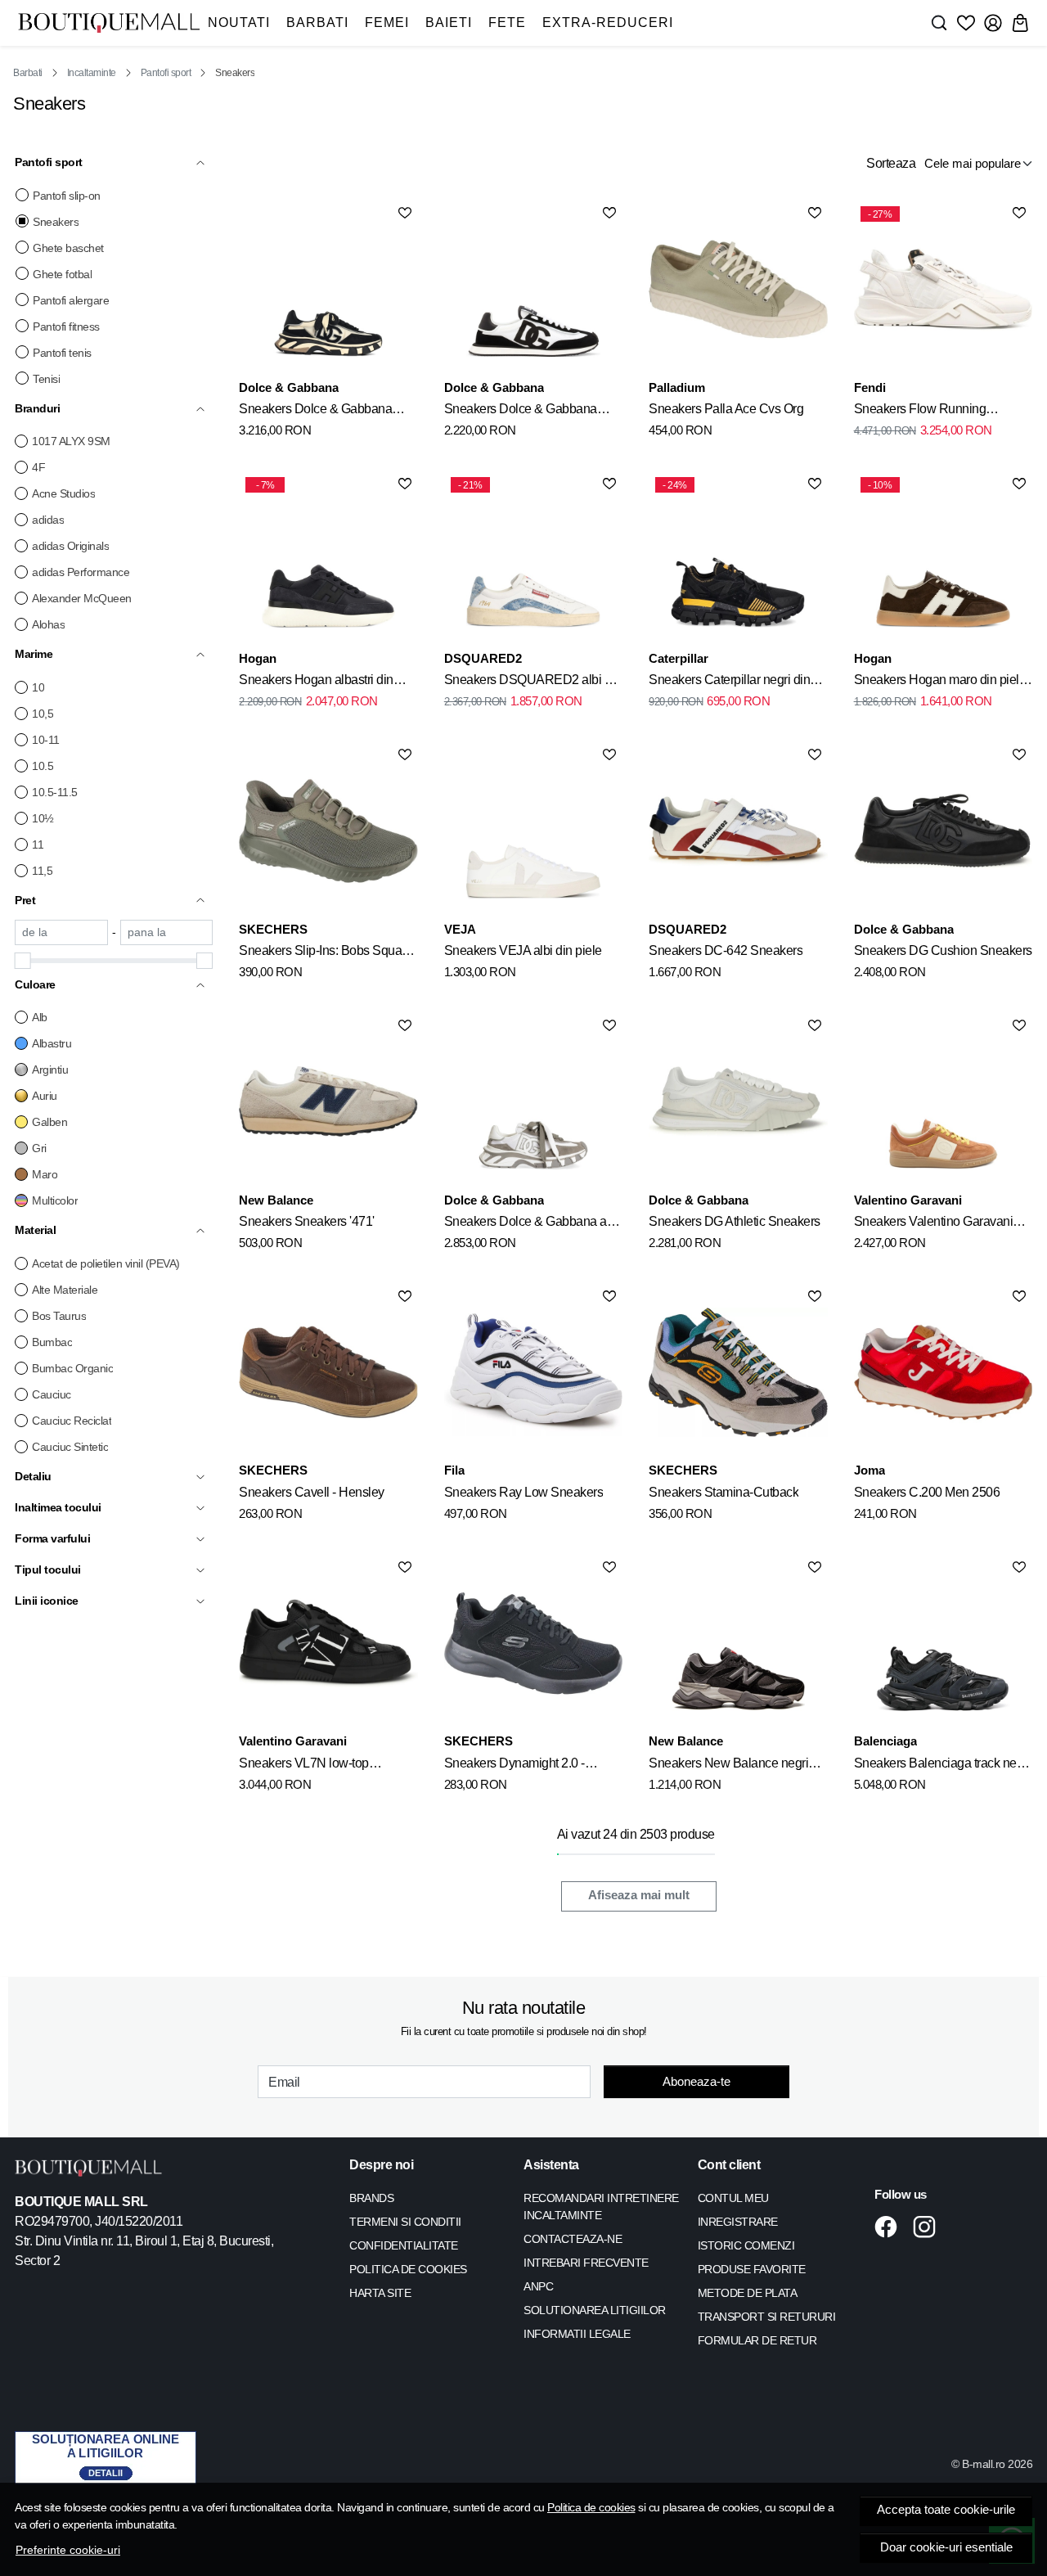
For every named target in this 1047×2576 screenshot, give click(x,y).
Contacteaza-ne (573, 2239)
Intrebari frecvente (586, 2263)
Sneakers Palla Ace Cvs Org (726, 409)
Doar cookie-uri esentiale (946, 2547)
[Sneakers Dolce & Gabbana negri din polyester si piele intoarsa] (533, 289)
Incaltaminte (92, 73)
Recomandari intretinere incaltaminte (601, 2207)
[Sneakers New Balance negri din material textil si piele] (738, 1643)
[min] (61, 932)
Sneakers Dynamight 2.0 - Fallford (515, 1766)
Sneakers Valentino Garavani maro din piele (934, 1224)
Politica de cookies (591, 2507)
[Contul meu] (993, 23)
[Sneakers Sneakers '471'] (328, 1101)
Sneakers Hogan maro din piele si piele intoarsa (940, 682)
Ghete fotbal (62, 274)
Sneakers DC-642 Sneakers (726, 950)
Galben (49, 1122)
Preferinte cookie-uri (68, 2550)
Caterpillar (679, 658)
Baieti (449, 23)
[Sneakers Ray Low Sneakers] (533, 1372)
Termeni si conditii (405, 2222)
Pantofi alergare (71, 300)
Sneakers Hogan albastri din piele (316, 682)
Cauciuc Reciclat (72, 1421)
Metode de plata (748, 2293)
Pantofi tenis (62, 353)
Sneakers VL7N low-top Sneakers (304, 1766)
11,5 (42, 871)
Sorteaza (891, 163)
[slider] (23, 961)
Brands (371, 2198)
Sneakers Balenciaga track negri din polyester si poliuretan (942, 1766)
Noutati (239, 23)
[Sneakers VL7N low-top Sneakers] (328, 1643)
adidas (48, 520)
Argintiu (50, 1070)
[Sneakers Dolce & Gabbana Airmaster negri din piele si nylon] (328, 289)
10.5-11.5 (55, 792)
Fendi (870, 387)
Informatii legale (577, 2334)
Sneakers (56, 222)
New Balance (276, 1200)
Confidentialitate (404, 2245)
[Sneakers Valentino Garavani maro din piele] (943, 1101)
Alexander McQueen (82, 598)
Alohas (48, 624)
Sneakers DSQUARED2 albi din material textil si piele (533, 682)
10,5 (43, 714)
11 (38, 844)
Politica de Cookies (408, 2269)
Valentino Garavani (908, 1200)
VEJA (460, 929)
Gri (39, 1148)
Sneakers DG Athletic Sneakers (735, 1221)
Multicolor (55, 1200)
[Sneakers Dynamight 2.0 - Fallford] (533, 1643)
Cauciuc (52, 1394)
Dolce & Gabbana (289, 387)
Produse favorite (752, 2269)
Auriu (45, 1096)
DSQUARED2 (483, 658)
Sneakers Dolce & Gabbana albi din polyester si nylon (532, 1224)
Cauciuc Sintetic (70, 1447)
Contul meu (733, 2198)
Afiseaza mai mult (639, 1895)
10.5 (43, 766)
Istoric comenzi (746, 2245)
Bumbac (52, 1342)
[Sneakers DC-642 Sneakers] (738, 831)
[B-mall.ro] (109, 23)
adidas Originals (70, 546)
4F (38, 467)
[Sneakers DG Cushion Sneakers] (943, 831)
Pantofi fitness (66, 327)
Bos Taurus (59, 1316)
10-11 (46, 740)
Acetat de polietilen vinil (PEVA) (106, 1263)
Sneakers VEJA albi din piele (523, 950)
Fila (454, 1470)
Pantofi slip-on (67, 196)
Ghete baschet (68, 248)
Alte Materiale (65, 1290)
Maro (45, 1174)
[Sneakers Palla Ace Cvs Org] (738, 289)
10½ (43, 818)
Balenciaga (885, 1741)
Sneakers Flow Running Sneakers (920, 412)
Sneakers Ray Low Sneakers (524, 1492)
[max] (167, 932)
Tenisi (46, 379)
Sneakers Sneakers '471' (307, 1221)
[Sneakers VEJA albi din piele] (533, 831)
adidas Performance (81, 572)
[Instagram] (929, 2227)
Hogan (258, 658)
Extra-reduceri (608, 23)
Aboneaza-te (697, 2081)
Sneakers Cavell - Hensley (312, 1492)
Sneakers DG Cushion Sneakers (943, 950)
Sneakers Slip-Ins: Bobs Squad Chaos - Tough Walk (324, 953)
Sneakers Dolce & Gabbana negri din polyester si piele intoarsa (521, 412)
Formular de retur (757, 2340)
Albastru (52, 1043)
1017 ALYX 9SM (71, 441)
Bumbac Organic (72, 1368)
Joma (870, 1470)
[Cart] (1020, 23)
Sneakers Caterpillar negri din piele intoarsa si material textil (729, 682)
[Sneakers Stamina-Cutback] (738, 1372)
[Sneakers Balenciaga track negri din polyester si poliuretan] (943, 1643)
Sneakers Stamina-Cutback (723, 1492)
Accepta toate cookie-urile (946, 2510)
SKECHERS (273, 929)
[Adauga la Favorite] (405, 213)
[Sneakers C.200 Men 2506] (943, 1372)
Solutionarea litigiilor (595, 2310)
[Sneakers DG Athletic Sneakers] (738, 1101)
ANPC (538, 2286)
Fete (507, 23)
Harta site (380, 2293)
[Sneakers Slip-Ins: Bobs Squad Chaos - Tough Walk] (328, 831)
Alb (40, 1017)
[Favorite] (966, 23)
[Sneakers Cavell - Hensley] (328, 1372)
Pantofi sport (166, 73)
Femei (387, 23)
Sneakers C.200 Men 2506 (927, 1492)
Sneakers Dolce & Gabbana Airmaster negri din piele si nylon (327, 412)
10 (38, 687)
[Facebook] (890, 2227)
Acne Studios (63, 493)
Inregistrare (738, 2222)
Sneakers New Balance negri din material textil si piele (728, 1766)
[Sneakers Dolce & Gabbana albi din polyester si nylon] (533, 1101)
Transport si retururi (767, 2317)
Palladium (677, 387)
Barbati (317, 23)
